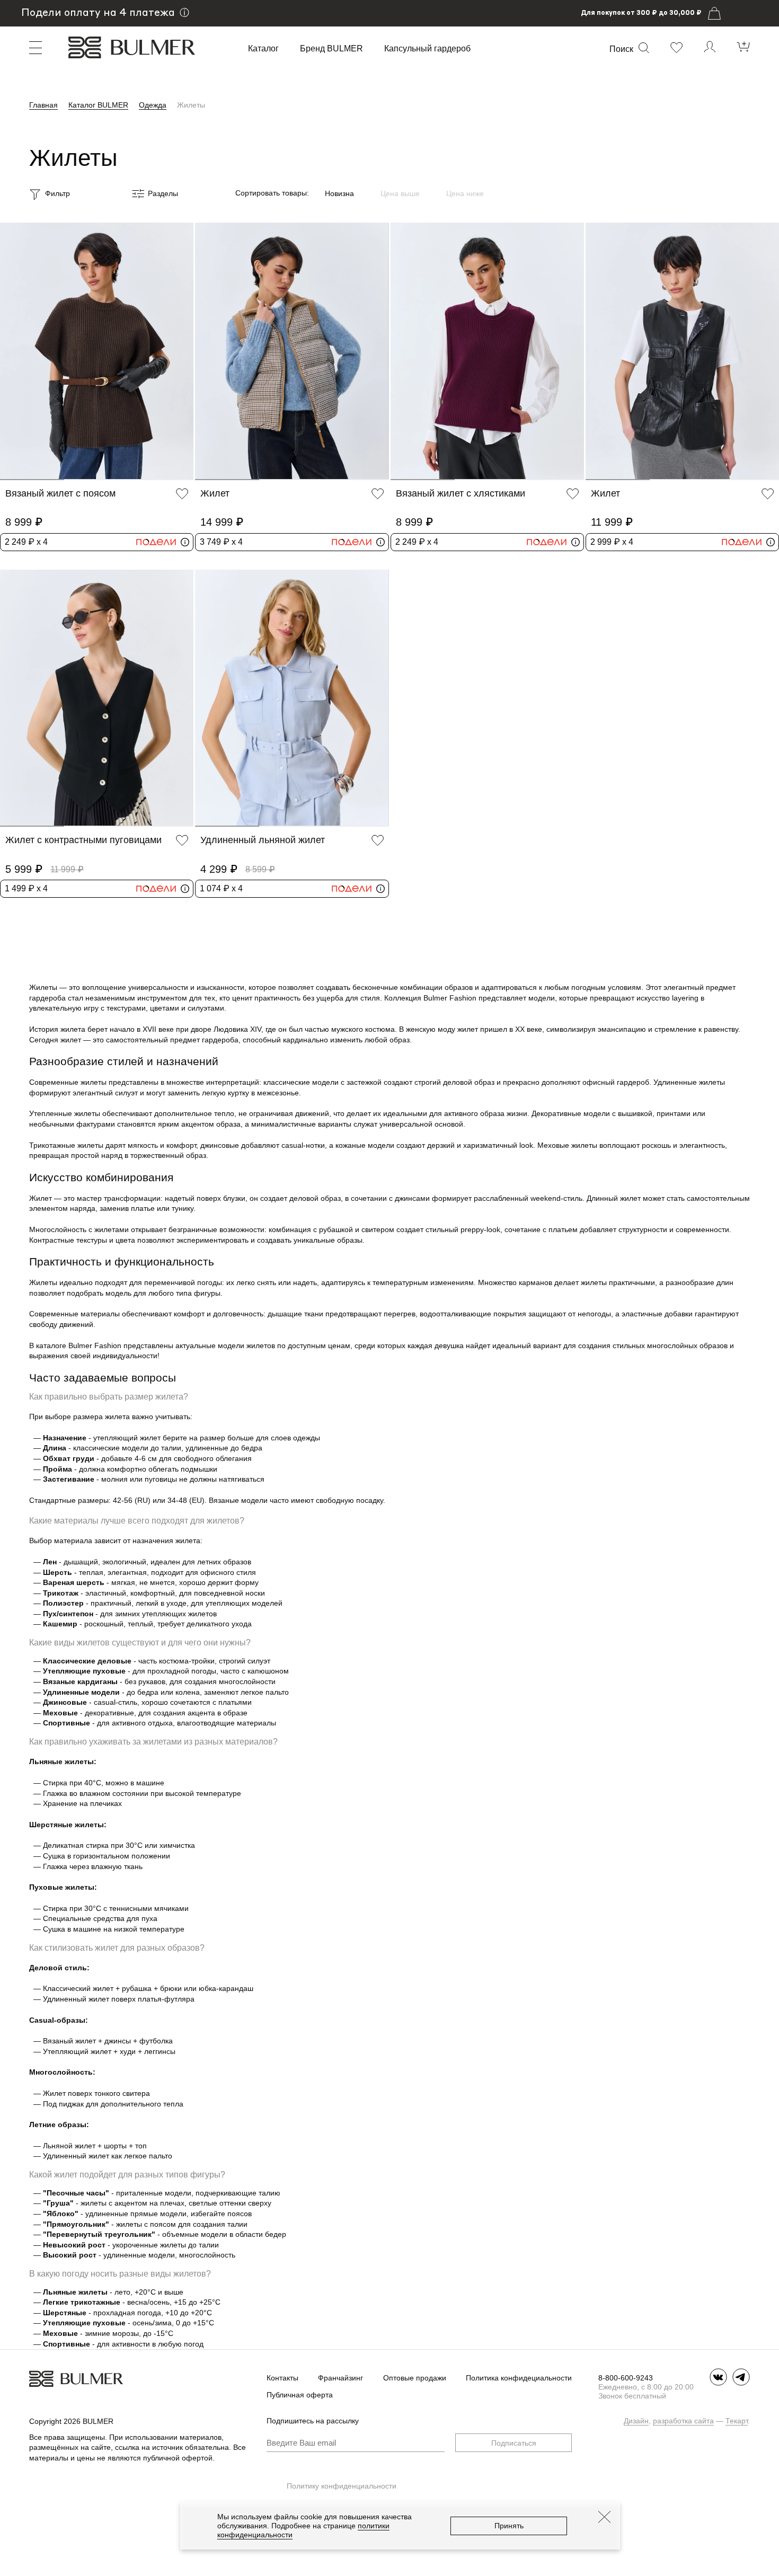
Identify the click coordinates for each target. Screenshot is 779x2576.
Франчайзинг (340, 2378)
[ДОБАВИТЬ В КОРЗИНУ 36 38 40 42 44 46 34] (292, 698)
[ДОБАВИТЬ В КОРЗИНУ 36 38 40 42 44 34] (97, 698)
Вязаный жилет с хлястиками (461, 493)
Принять (509, 2526)
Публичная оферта (300, 2395)
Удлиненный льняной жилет (263, 840)
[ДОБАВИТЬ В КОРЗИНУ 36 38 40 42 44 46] (682, 351)
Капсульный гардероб (427, 49)
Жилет (215, 493)
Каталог (263, 49)
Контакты (282, 2378)
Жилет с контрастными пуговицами (83, 840)
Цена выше (400, 193)
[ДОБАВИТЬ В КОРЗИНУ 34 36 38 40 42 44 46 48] (292, 351)
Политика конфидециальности (519, 2378)
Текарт (737, 2421)
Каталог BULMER (98, 105)
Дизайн (636, 2421)
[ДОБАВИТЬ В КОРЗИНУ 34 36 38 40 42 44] (487, 351)
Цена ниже (465, 193)
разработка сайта (683, 2421)
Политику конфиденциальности (342, 2486)
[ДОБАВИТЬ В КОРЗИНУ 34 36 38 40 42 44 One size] (97, 351)
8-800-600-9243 (626, 2378)
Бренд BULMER (331, 49)
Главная (43, 105)
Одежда (153, 105)
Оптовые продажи (415, 2378)
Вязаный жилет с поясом (60, 493)
